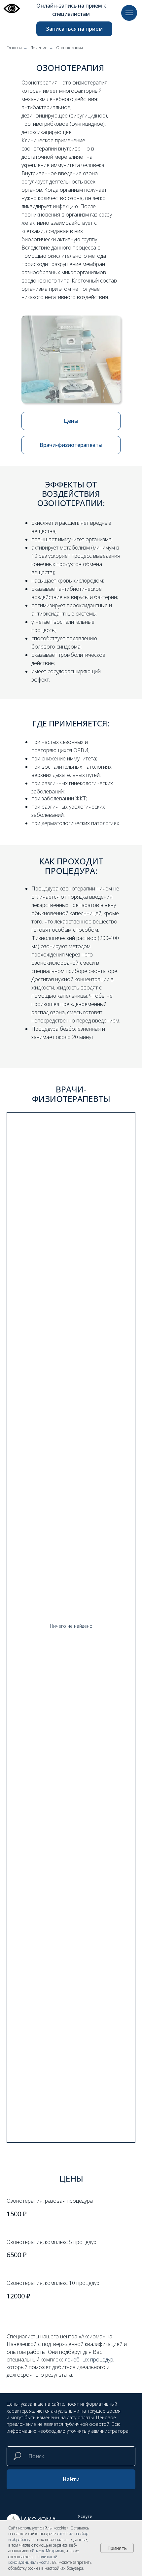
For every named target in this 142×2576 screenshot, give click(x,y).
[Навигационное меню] (129, 13)
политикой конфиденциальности (33, 2559)
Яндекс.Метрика (47, 2551)
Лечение (39, 48)
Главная (14, 48)
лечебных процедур (89, 2359)
